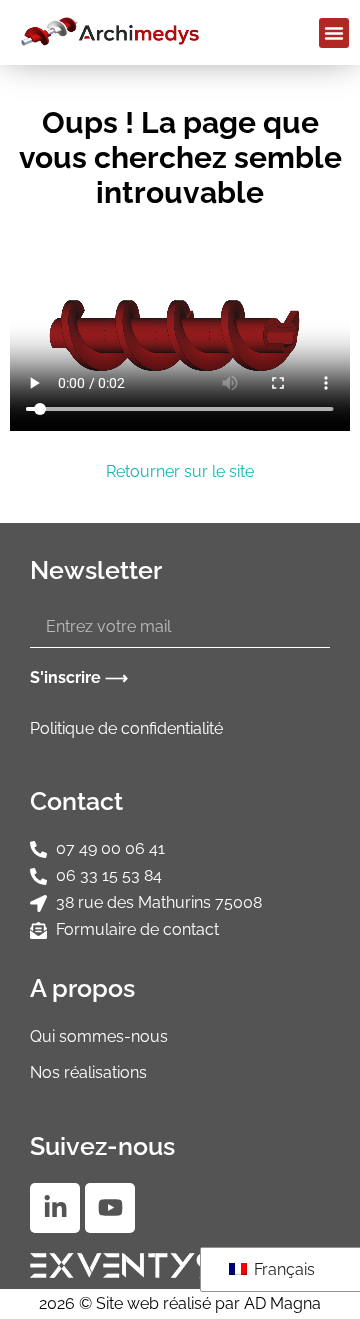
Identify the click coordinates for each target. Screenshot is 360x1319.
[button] (334, 33)
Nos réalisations (88, 1072)
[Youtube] (110, 1208)
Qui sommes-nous (99, 1036)
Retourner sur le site (180, 471)
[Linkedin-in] (55, 1208)
